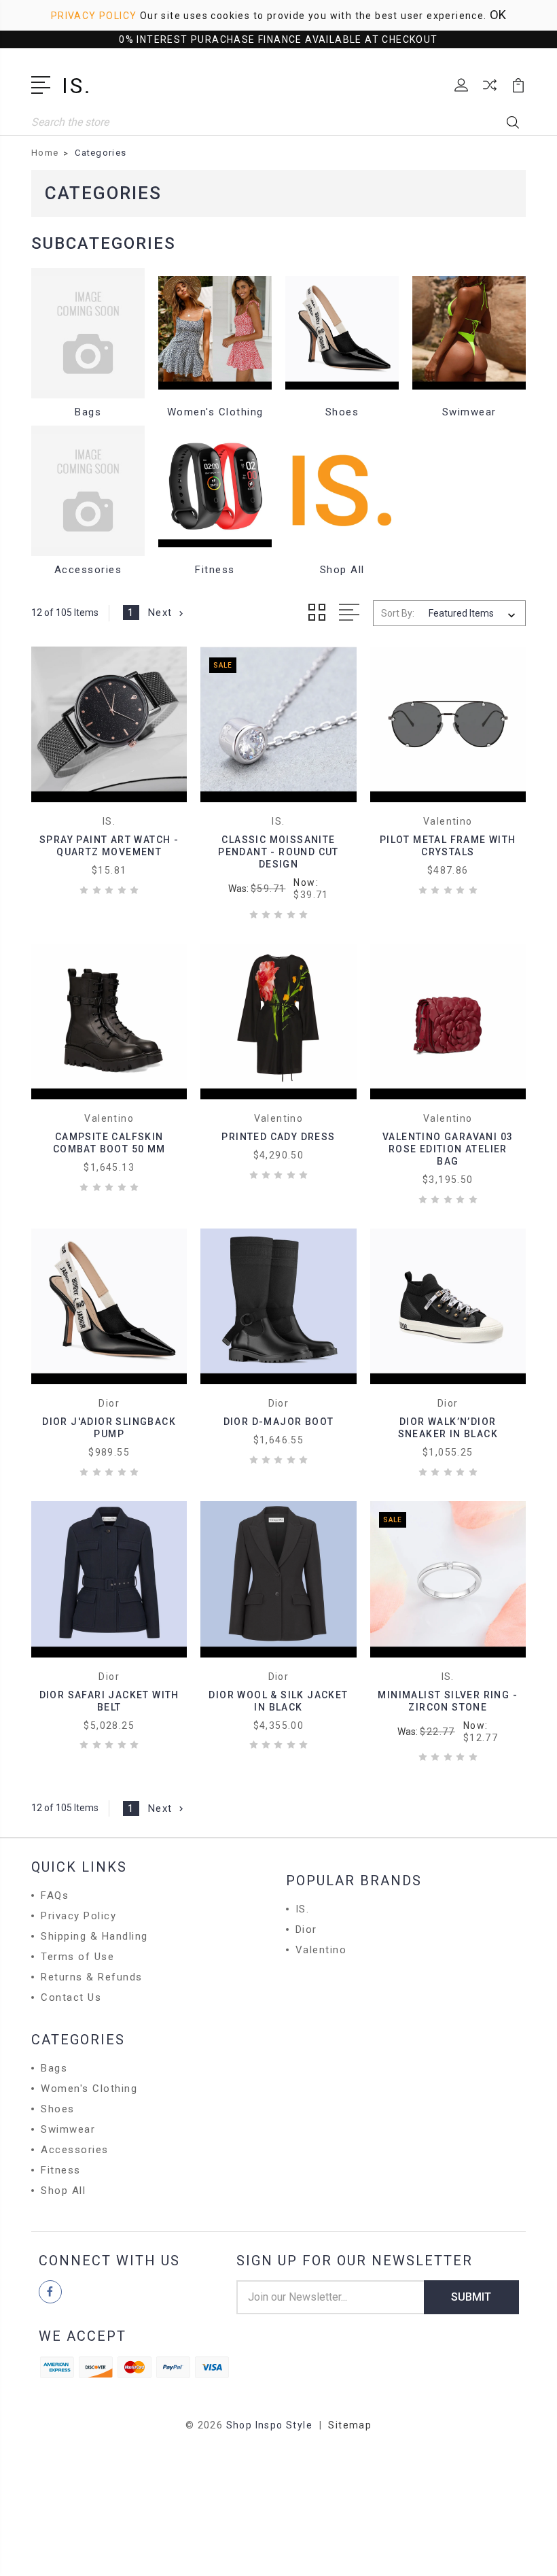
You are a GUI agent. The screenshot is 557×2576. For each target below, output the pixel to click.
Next (160, 613)
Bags (88, 412)
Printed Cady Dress (278, 1137)
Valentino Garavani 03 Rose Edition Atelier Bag (448, 1149)
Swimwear (469, 412)
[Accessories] (88, 491)
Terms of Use (77, 1957)
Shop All (342, 570)
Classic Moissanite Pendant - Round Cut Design (278, 852)
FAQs (55, 1895)
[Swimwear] (469, 333)
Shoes (342, 412)
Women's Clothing (215, 412)
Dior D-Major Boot (279, 1422)
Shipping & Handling (94, 1936)
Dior (306, 1929)
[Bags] (88, 333)
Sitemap (350, 2425)
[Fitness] (215, 491)
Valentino (321, 1950)
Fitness (215, 570)
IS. (303, 1909)
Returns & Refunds (92, 1977)
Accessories (88, 570)
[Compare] (490, 93)
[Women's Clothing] (215, 333)
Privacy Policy (94, 16)
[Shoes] (342, 333)
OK (498, 15)
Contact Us (71, 1997)
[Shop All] (342, 491)
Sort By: (398, 613)
